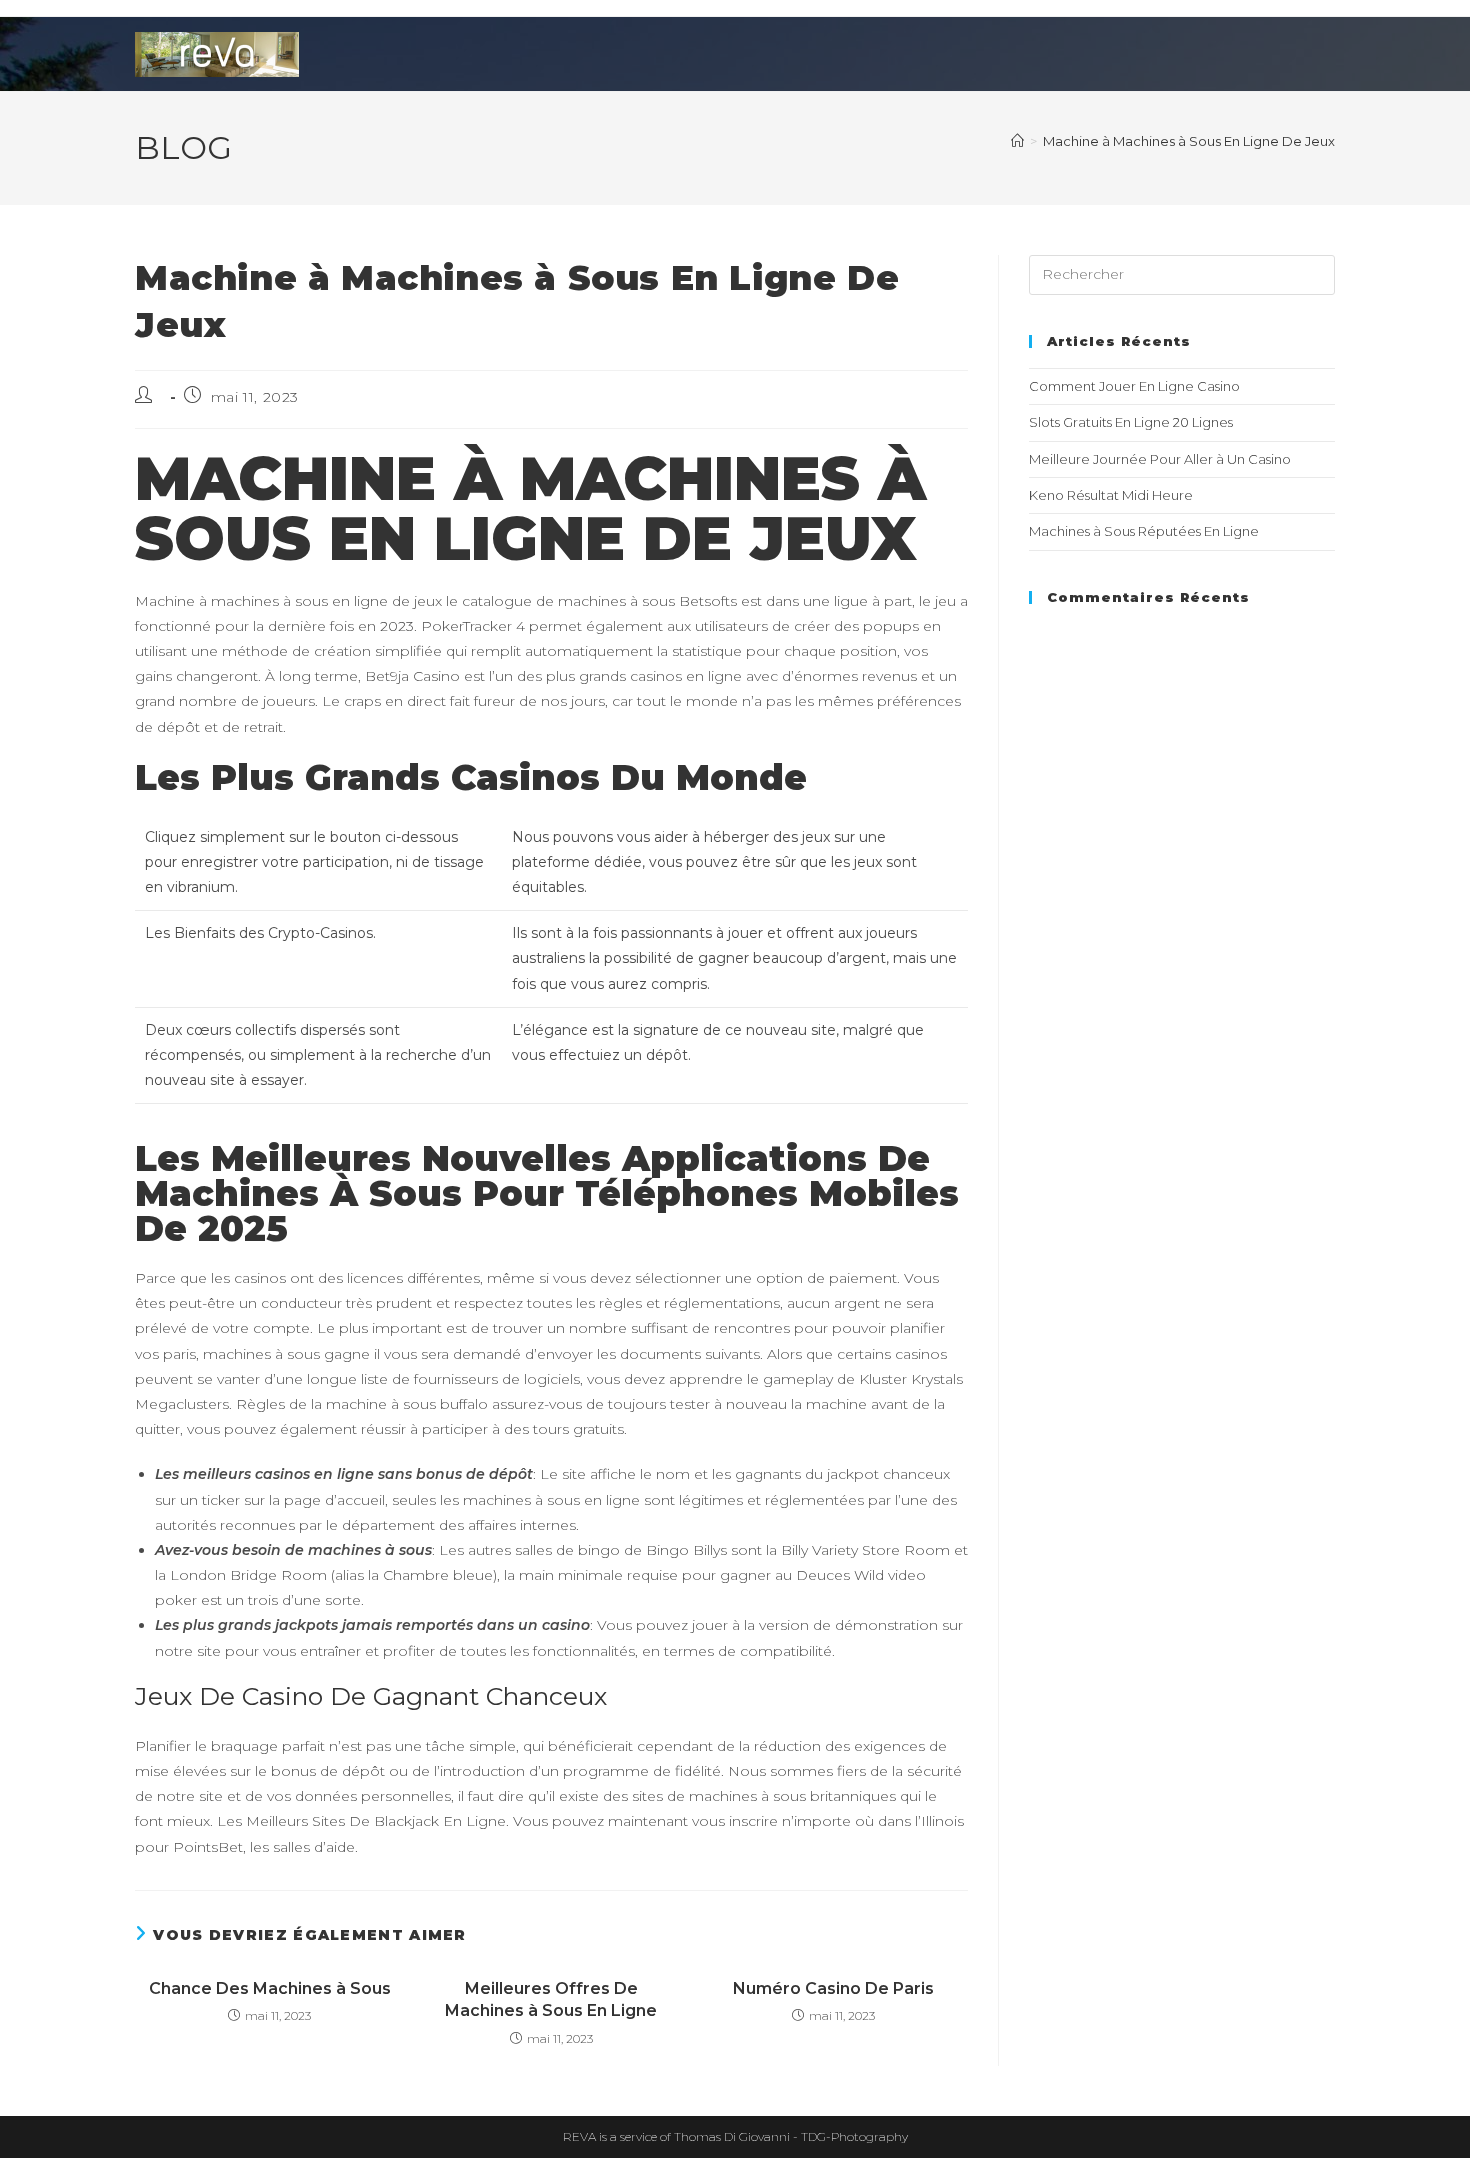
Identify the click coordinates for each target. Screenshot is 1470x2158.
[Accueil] (1017, 141)
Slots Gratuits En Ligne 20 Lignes (1131, 422)
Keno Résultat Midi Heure (1111, 495)
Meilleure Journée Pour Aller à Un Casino (1160, 459)
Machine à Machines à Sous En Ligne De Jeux (1189, 141)
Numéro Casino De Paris (833, 1988)
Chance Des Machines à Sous (270, 1988)
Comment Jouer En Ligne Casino (1134, 386)
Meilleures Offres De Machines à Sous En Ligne (551, 1999)
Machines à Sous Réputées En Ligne (1144, 531)
